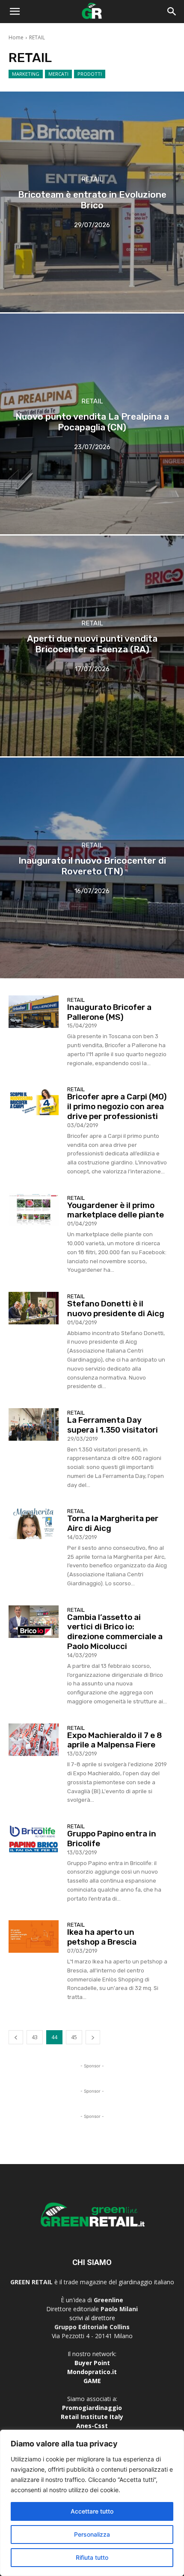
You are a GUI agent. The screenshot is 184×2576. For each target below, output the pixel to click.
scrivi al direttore (92, 2318)
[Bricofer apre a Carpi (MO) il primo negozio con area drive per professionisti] (34, 1101)
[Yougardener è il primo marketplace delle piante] (34, 1210)
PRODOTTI (90, 74)
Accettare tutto (92, 2511)
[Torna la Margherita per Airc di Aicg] (34, 1523)
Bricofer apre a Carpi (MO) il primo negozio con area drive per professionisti (117, 1106)
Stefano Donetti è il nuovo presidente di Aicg (116, 1309)
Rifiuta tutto (92, 2557)
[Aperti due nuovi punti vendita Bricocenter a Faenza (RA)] (92, 646)
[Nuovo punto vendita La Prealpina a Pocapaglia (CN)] (92, 424)
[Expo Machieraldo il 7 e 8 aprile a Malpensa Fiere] (34, 1740)
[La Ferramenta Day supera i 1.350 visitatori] (34, 1424)
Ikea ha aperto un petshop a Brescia (102, 1937)
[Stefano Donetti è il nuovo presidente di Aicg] (34, 1308)
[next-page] (93, 2037)
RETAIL (92, 179)
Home (16, 37)
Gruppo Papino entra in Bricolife (112, 1839)
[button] (15, 12)
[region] (92, 2503)
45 (74, 2037)
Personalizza (92, 2534)
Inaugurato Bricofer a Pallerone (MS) (109, 1012)
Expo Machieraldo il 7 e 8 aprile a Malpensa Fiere (115, 1740)
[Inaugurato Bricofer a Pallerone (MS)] (34, 1012)
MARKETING (26, 74)
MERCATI (58, 74)
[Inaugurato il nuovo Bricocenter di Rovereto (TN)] (92, 868)
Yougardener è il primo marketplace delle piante (116, 1210)
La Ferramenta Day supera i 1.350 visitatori (113, 1425)
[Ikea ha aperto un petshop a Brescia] (34, 1936)
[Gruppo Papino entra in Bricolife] (34, 1838)
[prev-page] (16, 2037)
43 (35, 2037)
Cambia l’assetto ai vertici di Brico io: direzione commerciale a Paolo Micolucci (115, 1632)
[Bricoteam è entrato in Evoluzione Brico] (92, 202)
